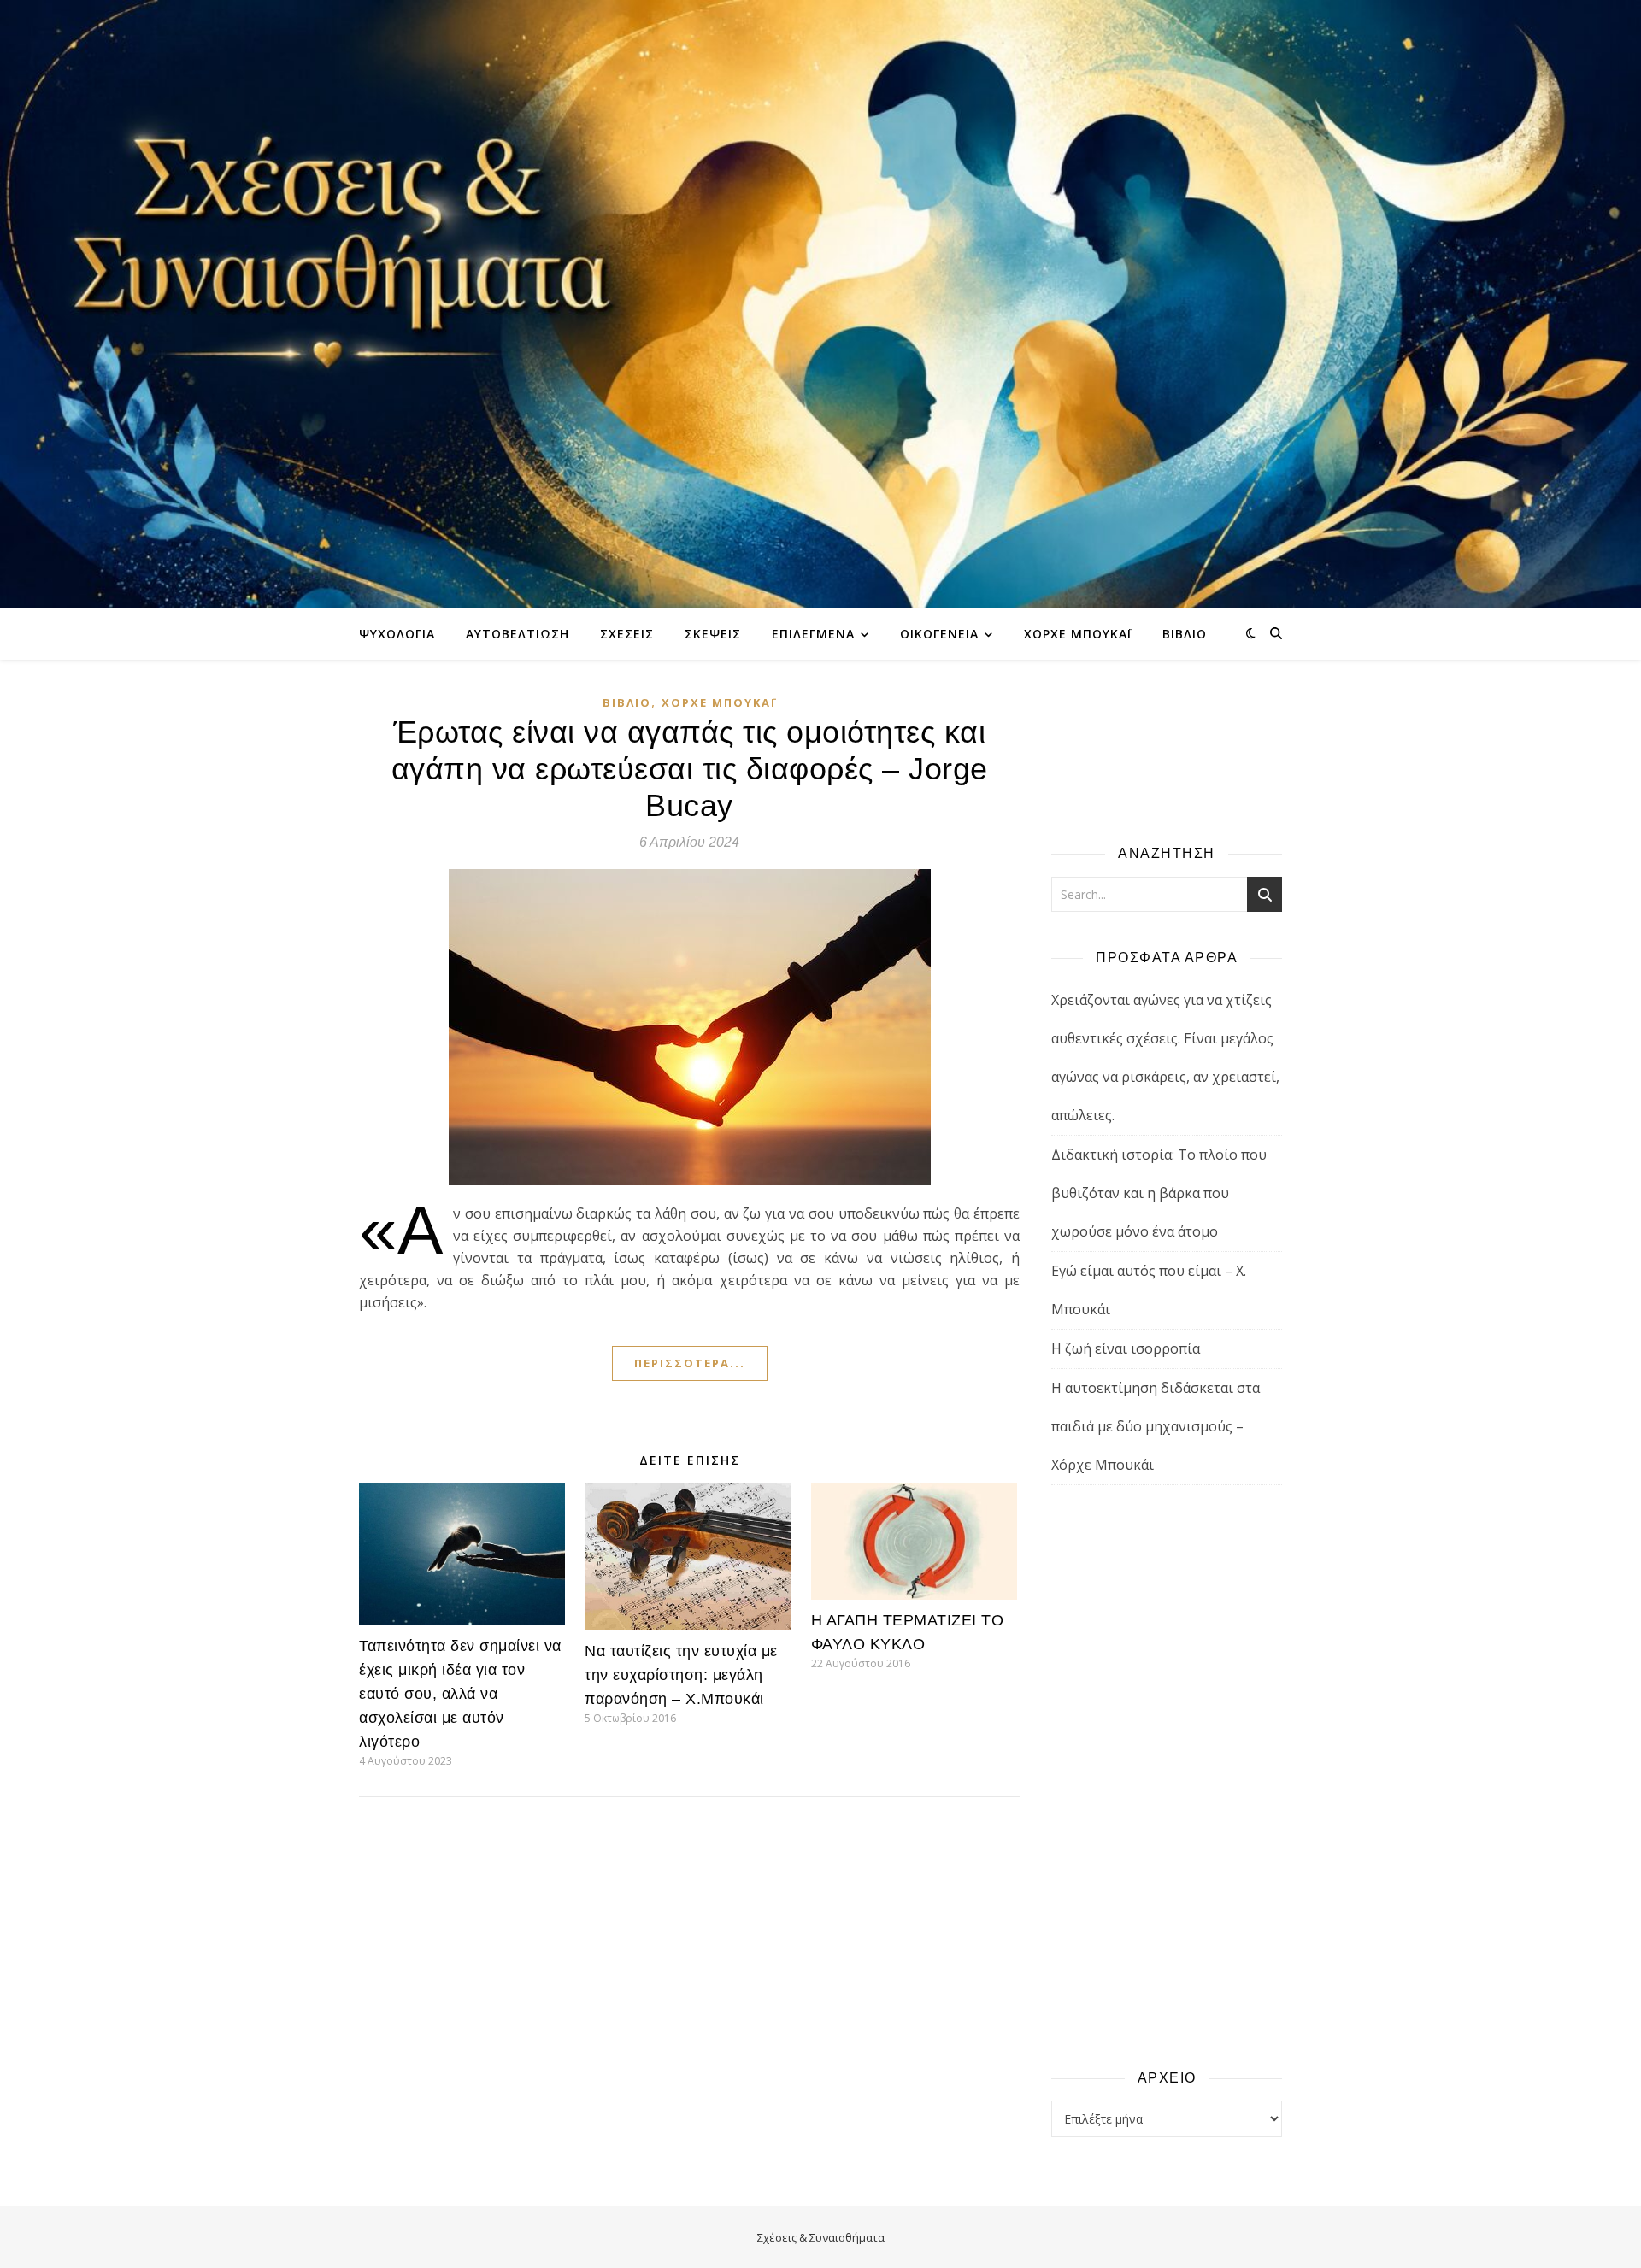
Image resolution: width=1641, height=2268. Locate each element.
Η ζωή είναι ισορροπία (1126, 1348)
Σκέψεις (713, 634)
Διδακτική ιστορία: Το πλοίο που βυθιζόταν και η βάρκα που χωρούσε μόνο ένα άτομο (1159, 1193)
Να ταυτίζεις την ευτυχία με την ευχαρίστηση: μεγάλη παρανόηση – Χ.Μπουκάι (681, 1675)
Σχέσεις (627, 634)
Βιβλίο (1185, 634)
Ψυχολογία (397, 634)
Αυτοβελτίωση (518, 634)
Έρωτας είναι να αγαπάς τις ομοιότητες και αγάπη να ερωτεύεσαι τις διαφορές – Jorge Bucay (690, 769)
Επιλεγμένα (813, 634)
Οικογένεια (939, 634)
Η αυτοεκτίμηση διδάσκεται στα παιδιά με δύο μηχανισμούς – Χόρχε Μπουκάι (1156, 1426)
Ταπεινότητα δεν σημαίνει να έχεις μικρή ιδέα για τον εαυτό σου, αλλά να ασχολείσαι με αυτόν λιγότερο (460, 1694)
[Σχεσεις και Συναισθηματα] (820, 304)
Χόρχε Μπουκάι (1078, 634)
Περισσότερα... (690, 1363)
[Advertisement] (1167, 1776)
